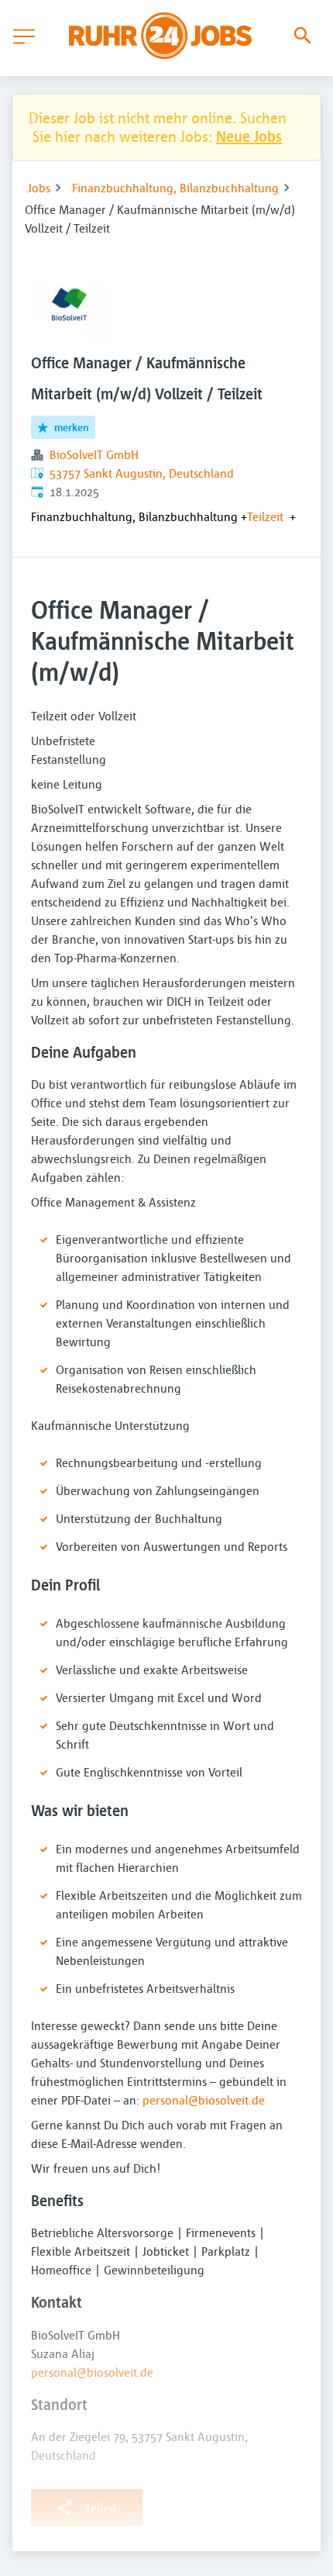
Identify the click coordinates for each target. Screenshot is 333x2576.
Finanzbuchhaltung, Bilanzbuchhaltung (175, 188)
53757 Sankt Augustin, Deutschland (142, 473)
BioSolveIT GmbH (94, 454)
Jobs (39, 188)
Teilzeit (265, 516)
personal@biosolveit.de (204, 2100)
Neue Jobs (249, 136)
